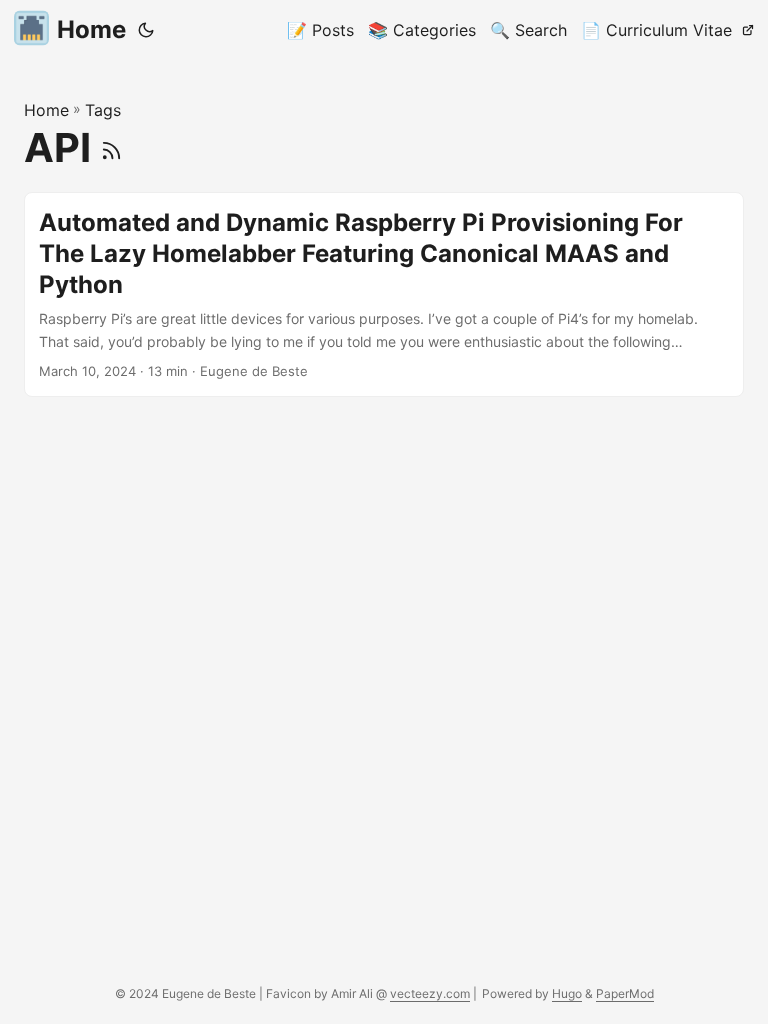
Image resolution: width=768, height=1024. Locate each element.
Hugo (567, 993)
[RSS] (111, 147)
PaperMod (625, 993)
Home (91, 29)
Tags (103, 110)
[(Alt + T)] (146, 30)
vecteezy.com (430, 993)
